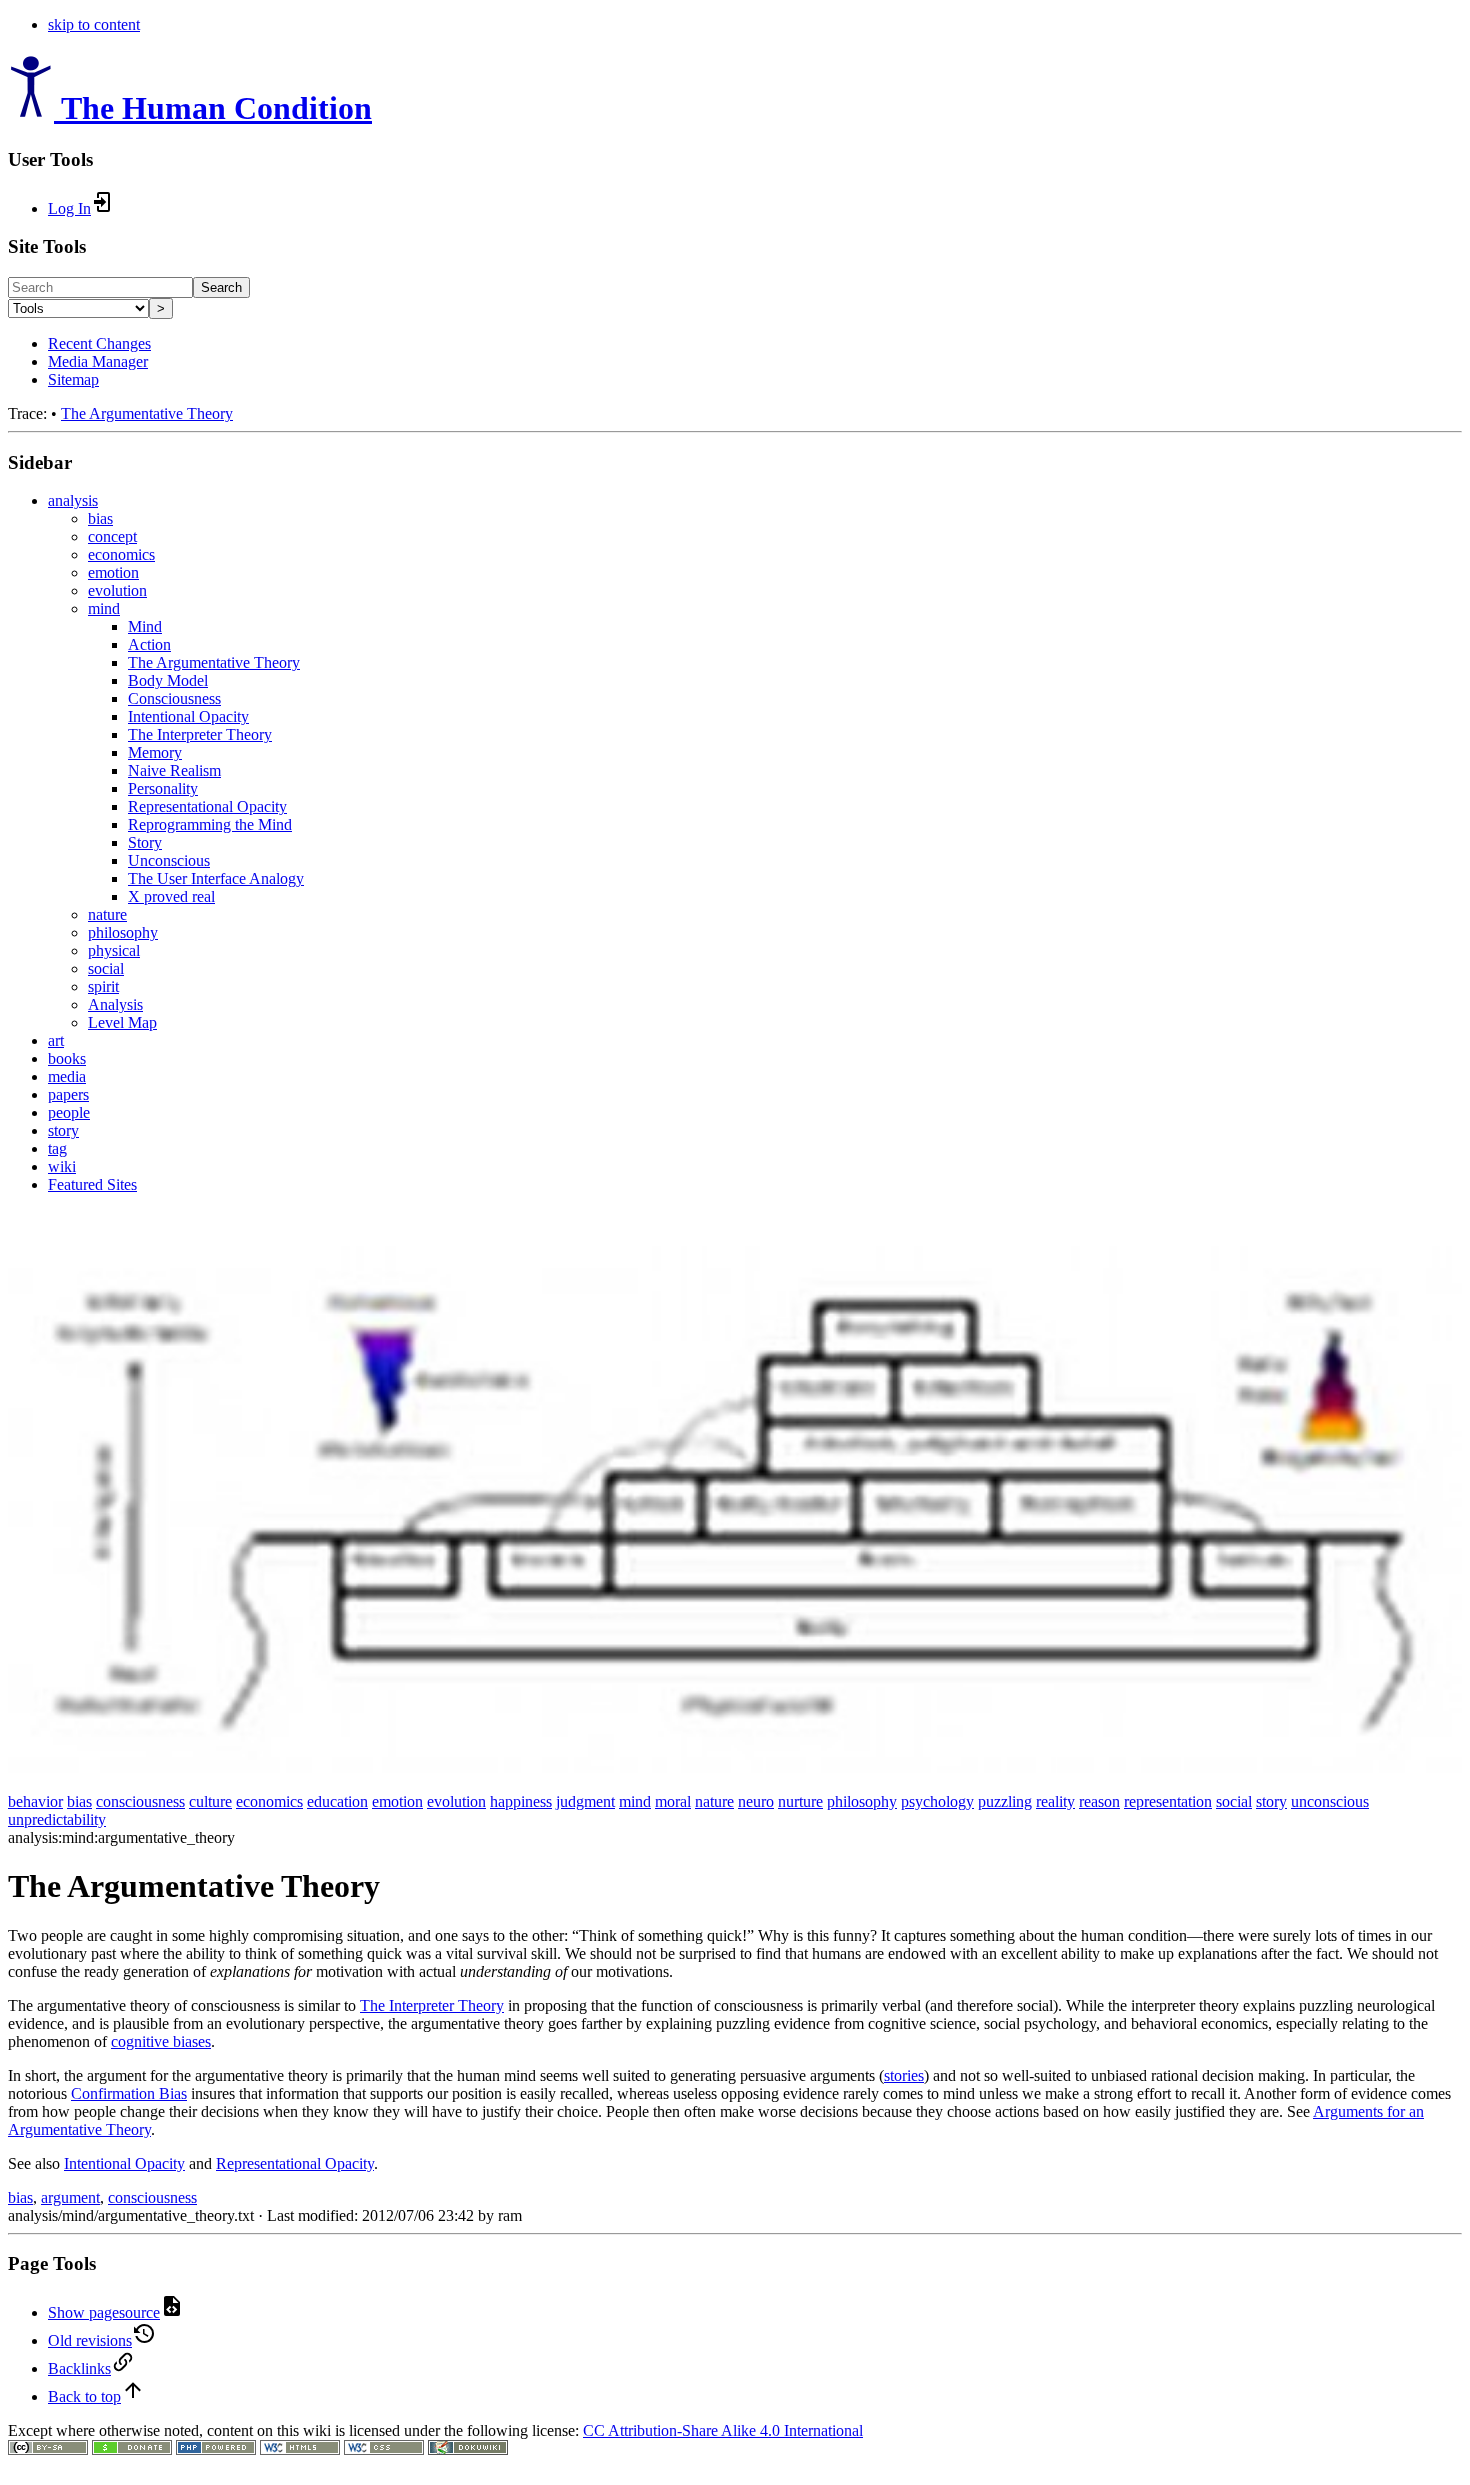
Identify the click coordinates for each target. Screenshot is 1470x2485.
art (56, 1040)
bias (100, 518)
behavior (35, 1801)
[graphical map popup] (735, 1767)
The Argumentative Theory (147, 413)
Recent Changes (99, 343)
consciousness (140, 1801)
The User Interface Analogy (216, 878)
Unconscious (169, 860)
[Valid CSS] (384, 2449)
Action (149, 644)
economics (121, 554)
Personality (163, 788)
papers (68, 1094)
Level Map (122, 1022)
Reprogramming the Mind (210, 824)
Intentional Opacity (188, 716)
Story (145, 842)
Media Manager (98, 361)
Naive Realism (174, 770)
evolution (117, 590)
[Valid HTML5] (300, 2449)
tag (57, 1148)
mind (104, 608)
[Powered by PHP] (216, 2449)
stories (904, 2075)
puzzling (1005, 1801)
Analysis (115, 1004)
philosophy (123, 932)
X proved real (171, 896)
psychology (937, 1801)
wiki (62, 1166)
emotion (113, 572)
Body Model (168, 680)
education (337, 1801)
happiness (521, 1801)
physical (114, 950)
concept (112, 536)
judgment (585, 1801)
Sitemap (73, 379)
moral (673, 1801)
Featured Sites (92, 1184)
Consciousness (174, 698)
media (67, 1076)
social (106, 968)
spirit (103, 986)
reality (1055, 1801)
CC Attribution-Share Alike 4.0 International (723, 2430)
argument (70, 2197)
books (67, 1058)
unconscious (1330, 1801)
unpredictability (57, 1819)
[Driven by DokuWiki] (468, 2449)
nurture (800, 1801)
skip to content (94, 24)
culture (210, 1801)
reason (1099, 1801)
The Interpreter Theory (200, 734)
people (69, 1112)
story (63, 1130)
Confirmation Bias (129, 2093)
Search (221, 287)
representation (1168, 1801)
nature (107, 914)
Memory (155, 752)
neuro (756, 1801)
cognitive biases (161, 2041)
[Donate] (132, 2449)
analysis (73, 500)
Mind (145, 626)
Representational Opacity (207, 806)
